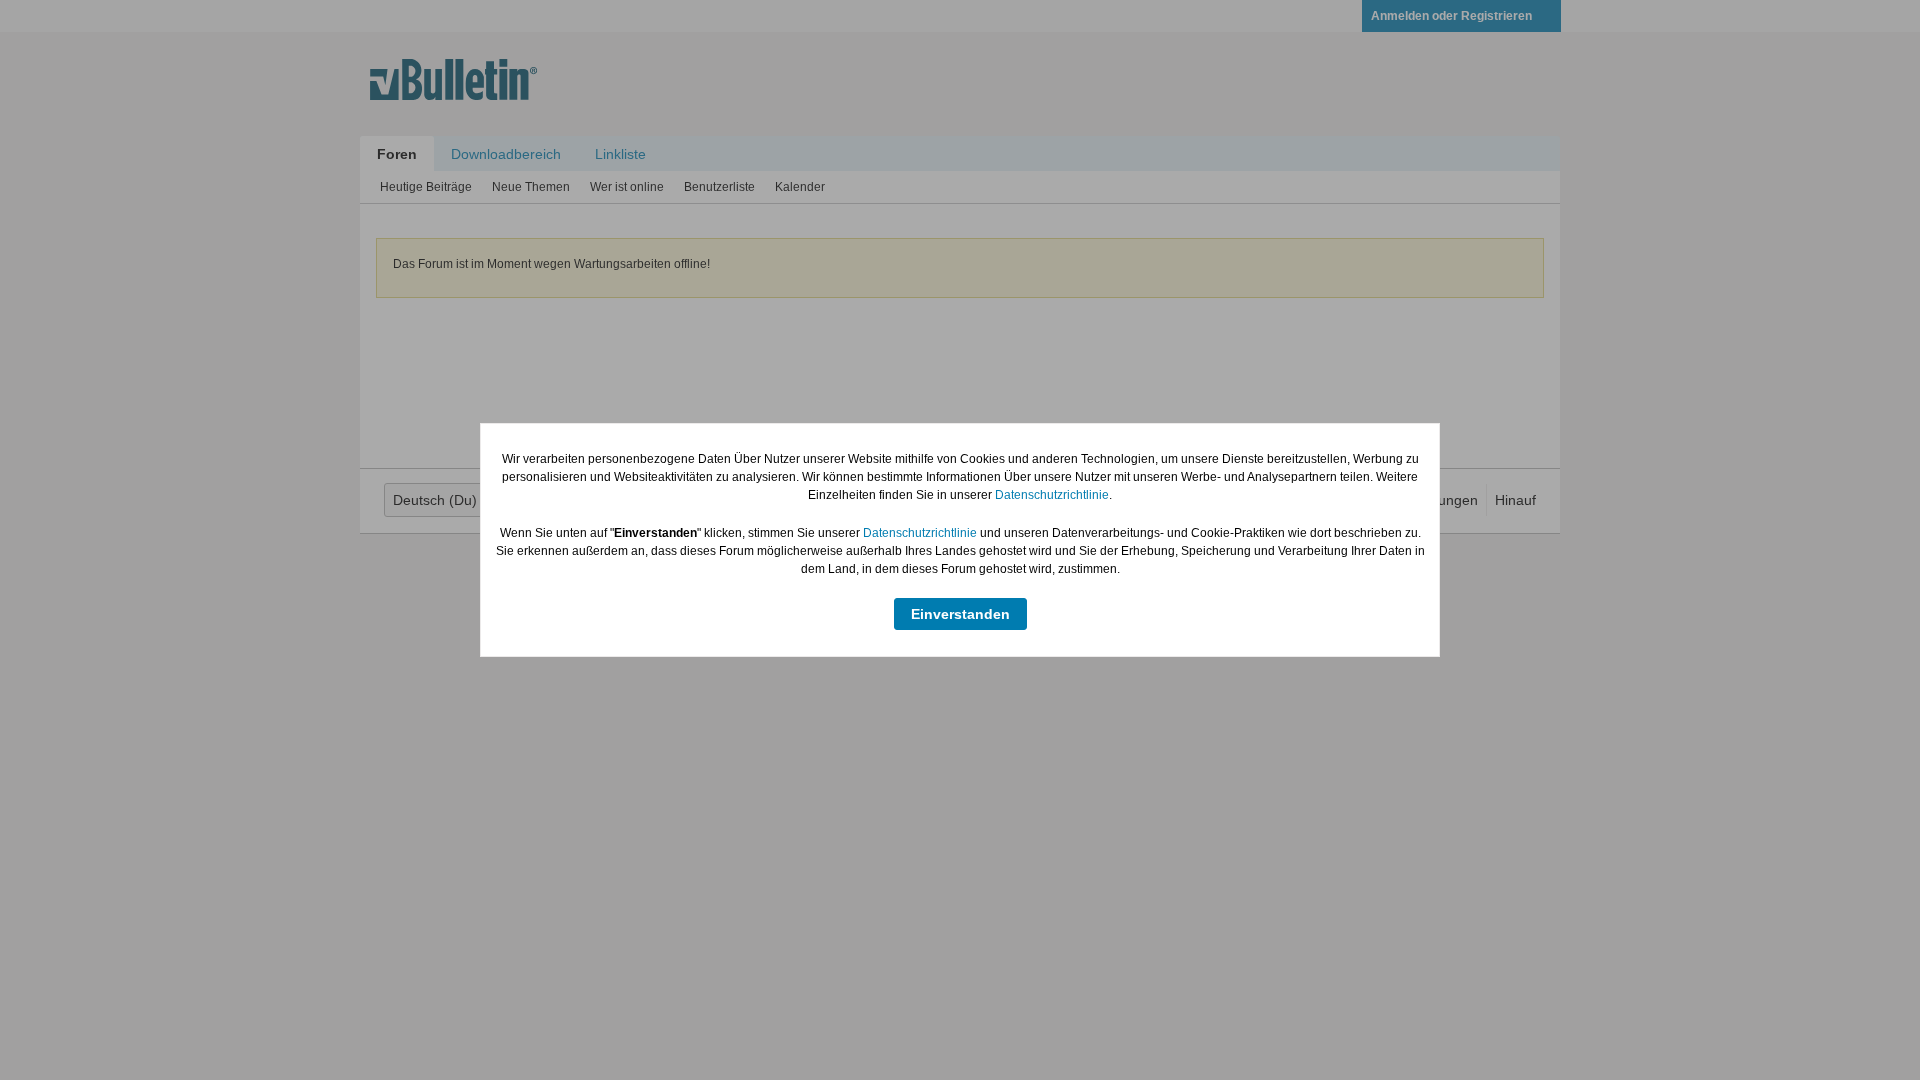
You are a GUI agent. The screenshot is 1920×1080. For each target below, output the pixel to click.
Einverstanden (960, 614)
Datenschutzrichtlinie (1052, 495)
